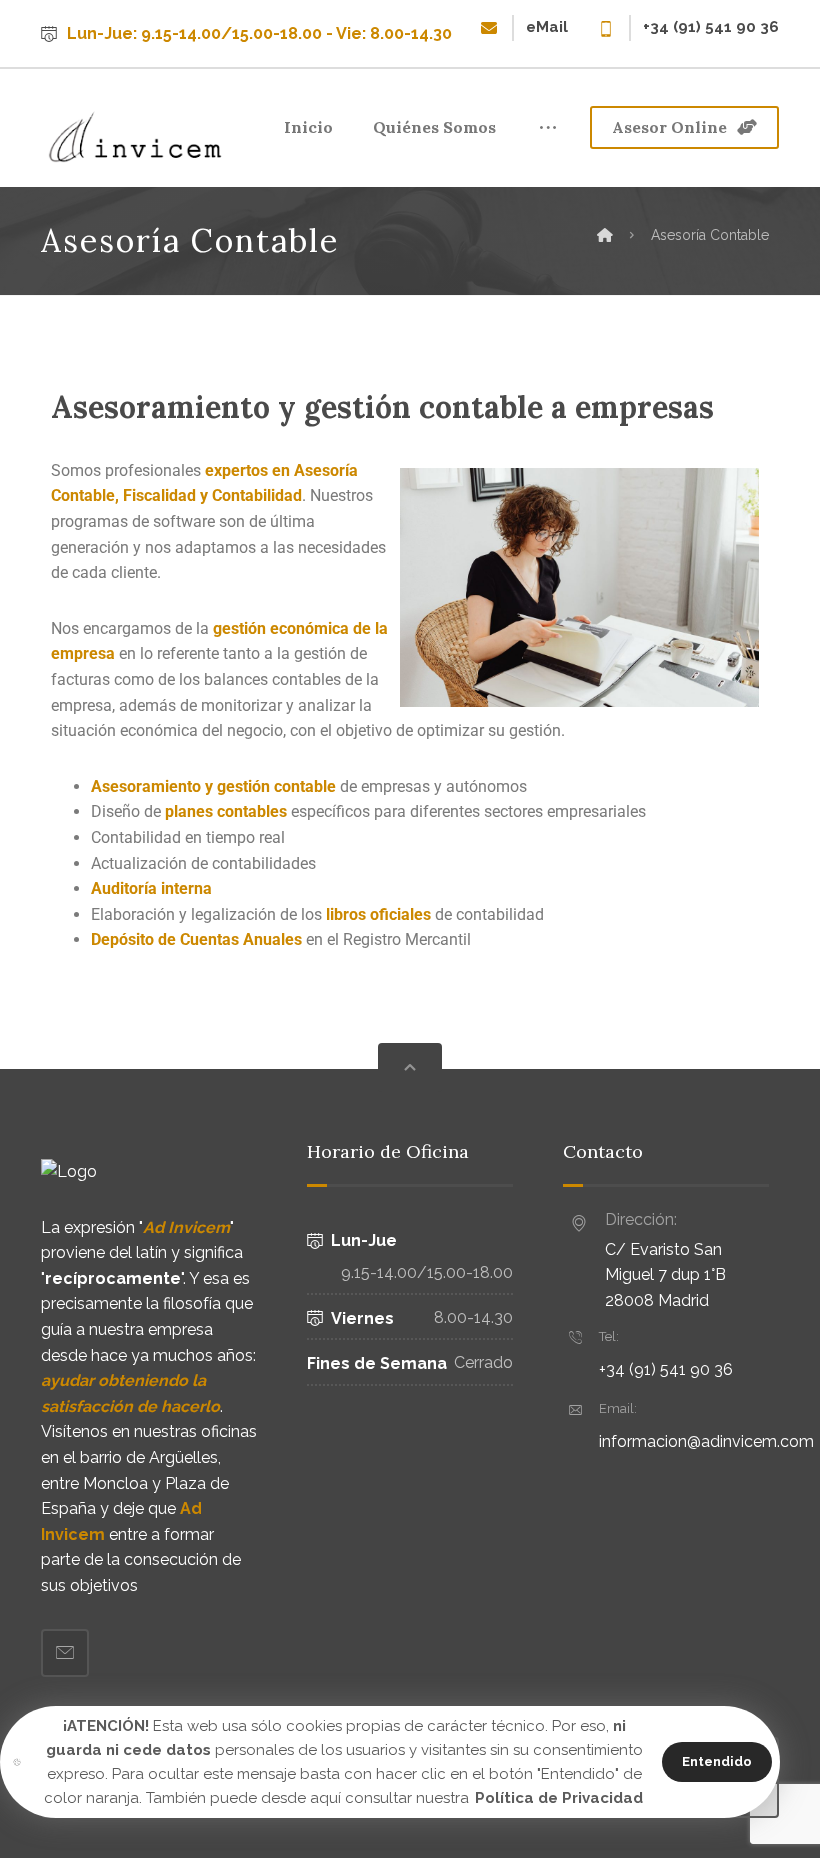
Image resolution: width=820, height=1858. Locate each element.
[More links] (548, 128)
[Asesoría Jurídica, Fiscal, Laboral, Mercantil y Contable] (136, 137)
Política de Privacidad (559, 1798)
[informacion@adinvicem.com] (65, 1653)
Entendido (717, 1761)
